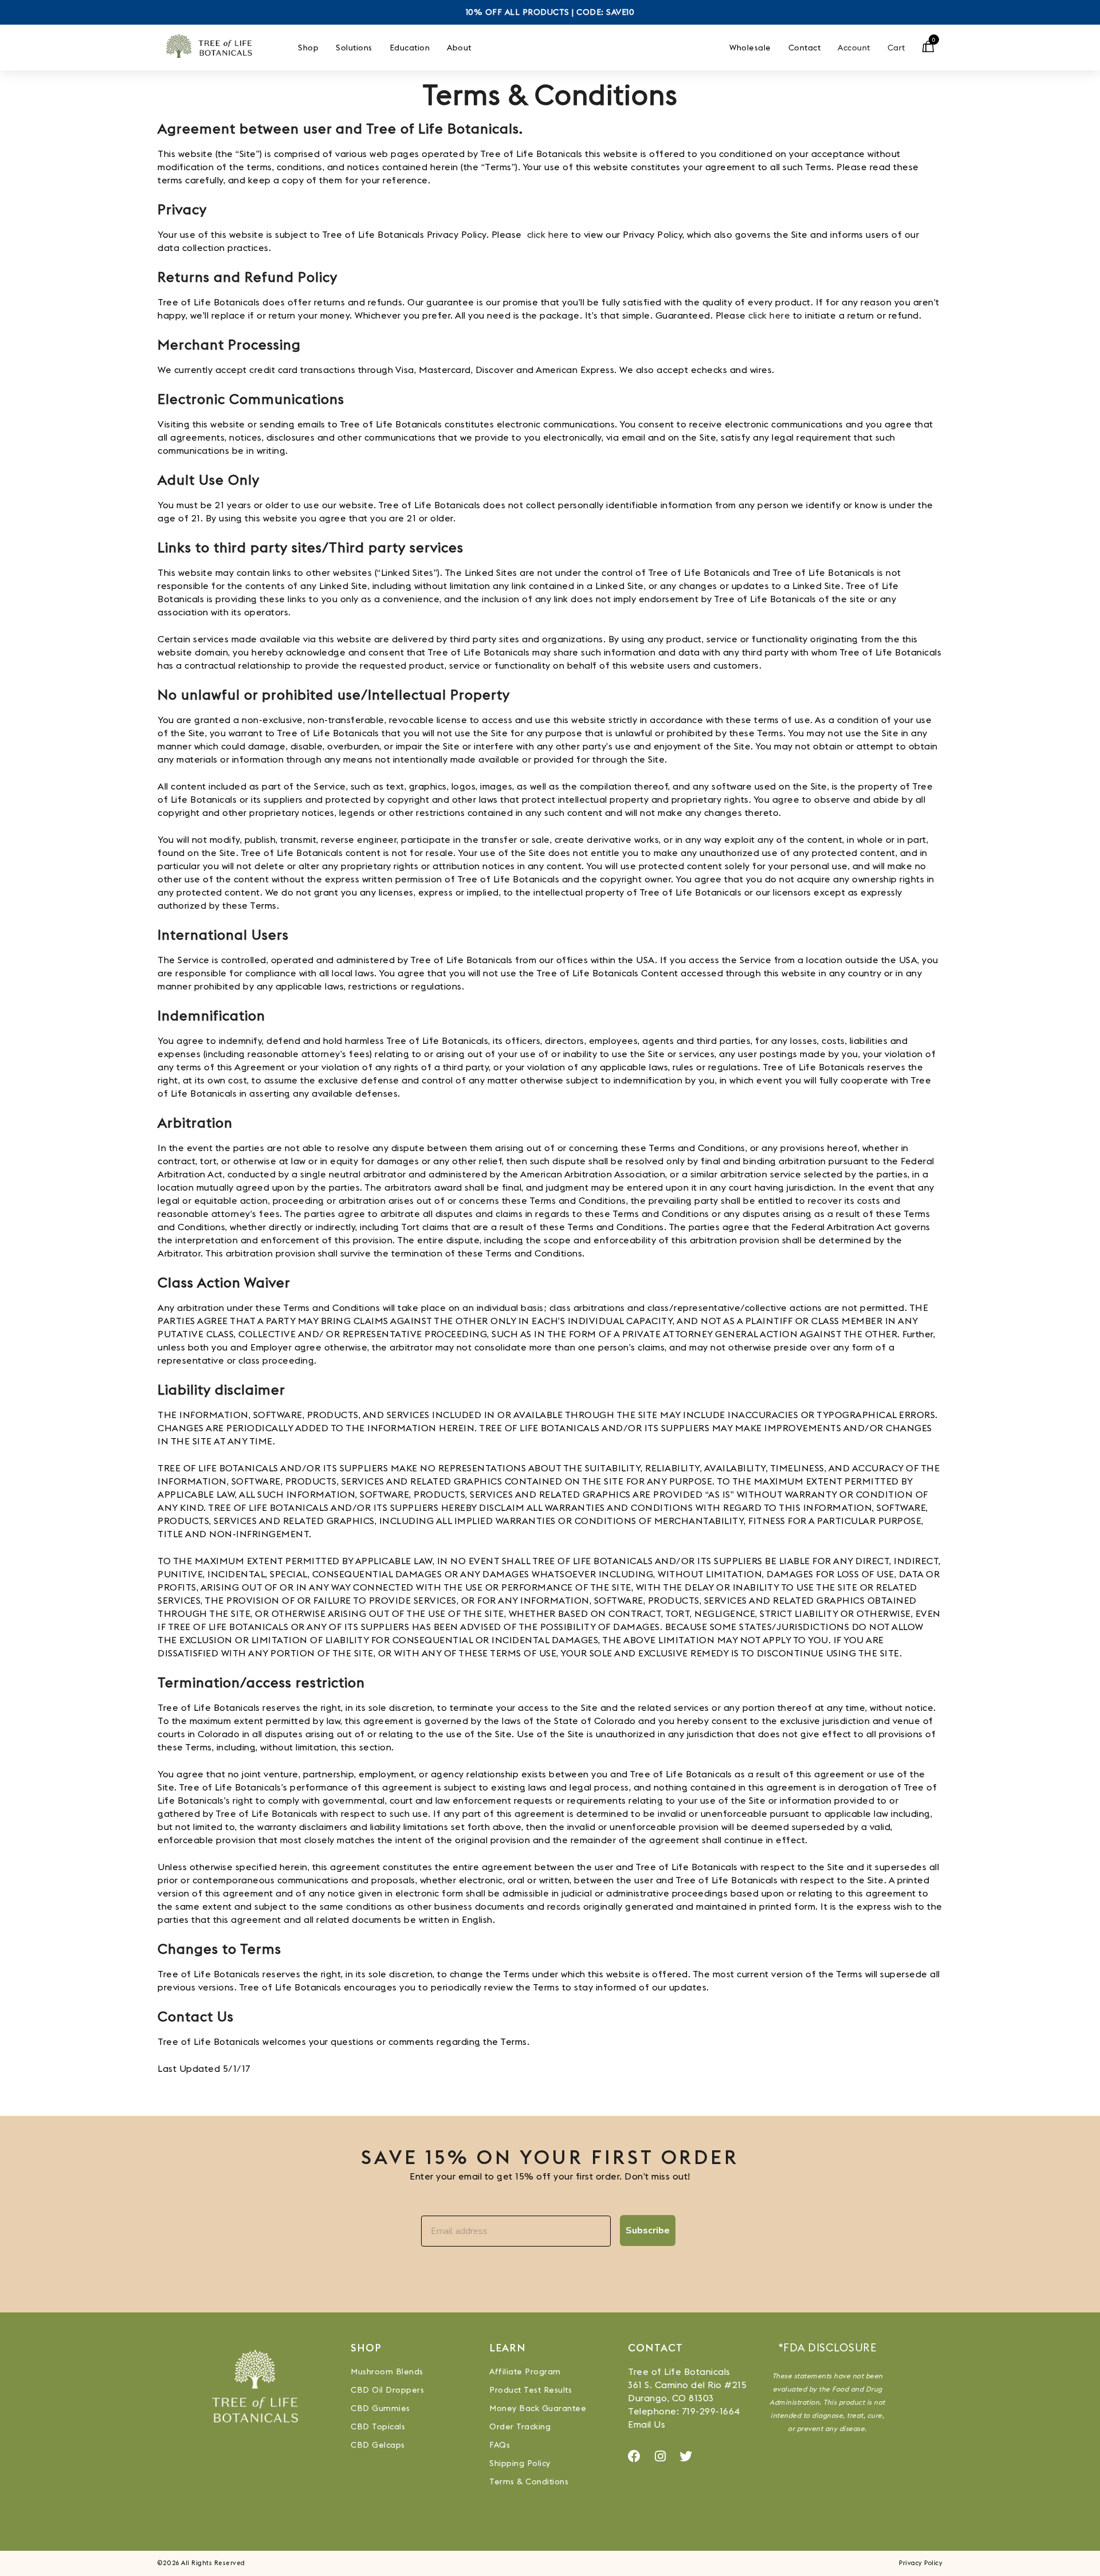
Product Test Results (531, 2390)
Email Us (647, 2424)
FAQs (500, 2445)
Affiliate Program (525, 2371)
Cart (896, 48)
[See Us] (661, 2456)
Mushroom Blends (387, 2371)
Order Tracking (520, 2426)
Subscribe (648, 2231)
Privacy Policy (921, 2563)
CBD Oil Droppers (387, 2390)
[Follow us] (686, 2456)
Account (854, 48)
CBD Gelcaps (378, 2445)
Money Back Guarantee (538, 2408)
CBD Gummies (380, 2408)
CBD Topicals (378, 2426)
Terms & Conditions (529, 2481)
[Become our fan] (635, 2456)
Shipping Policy (520, 2463)
